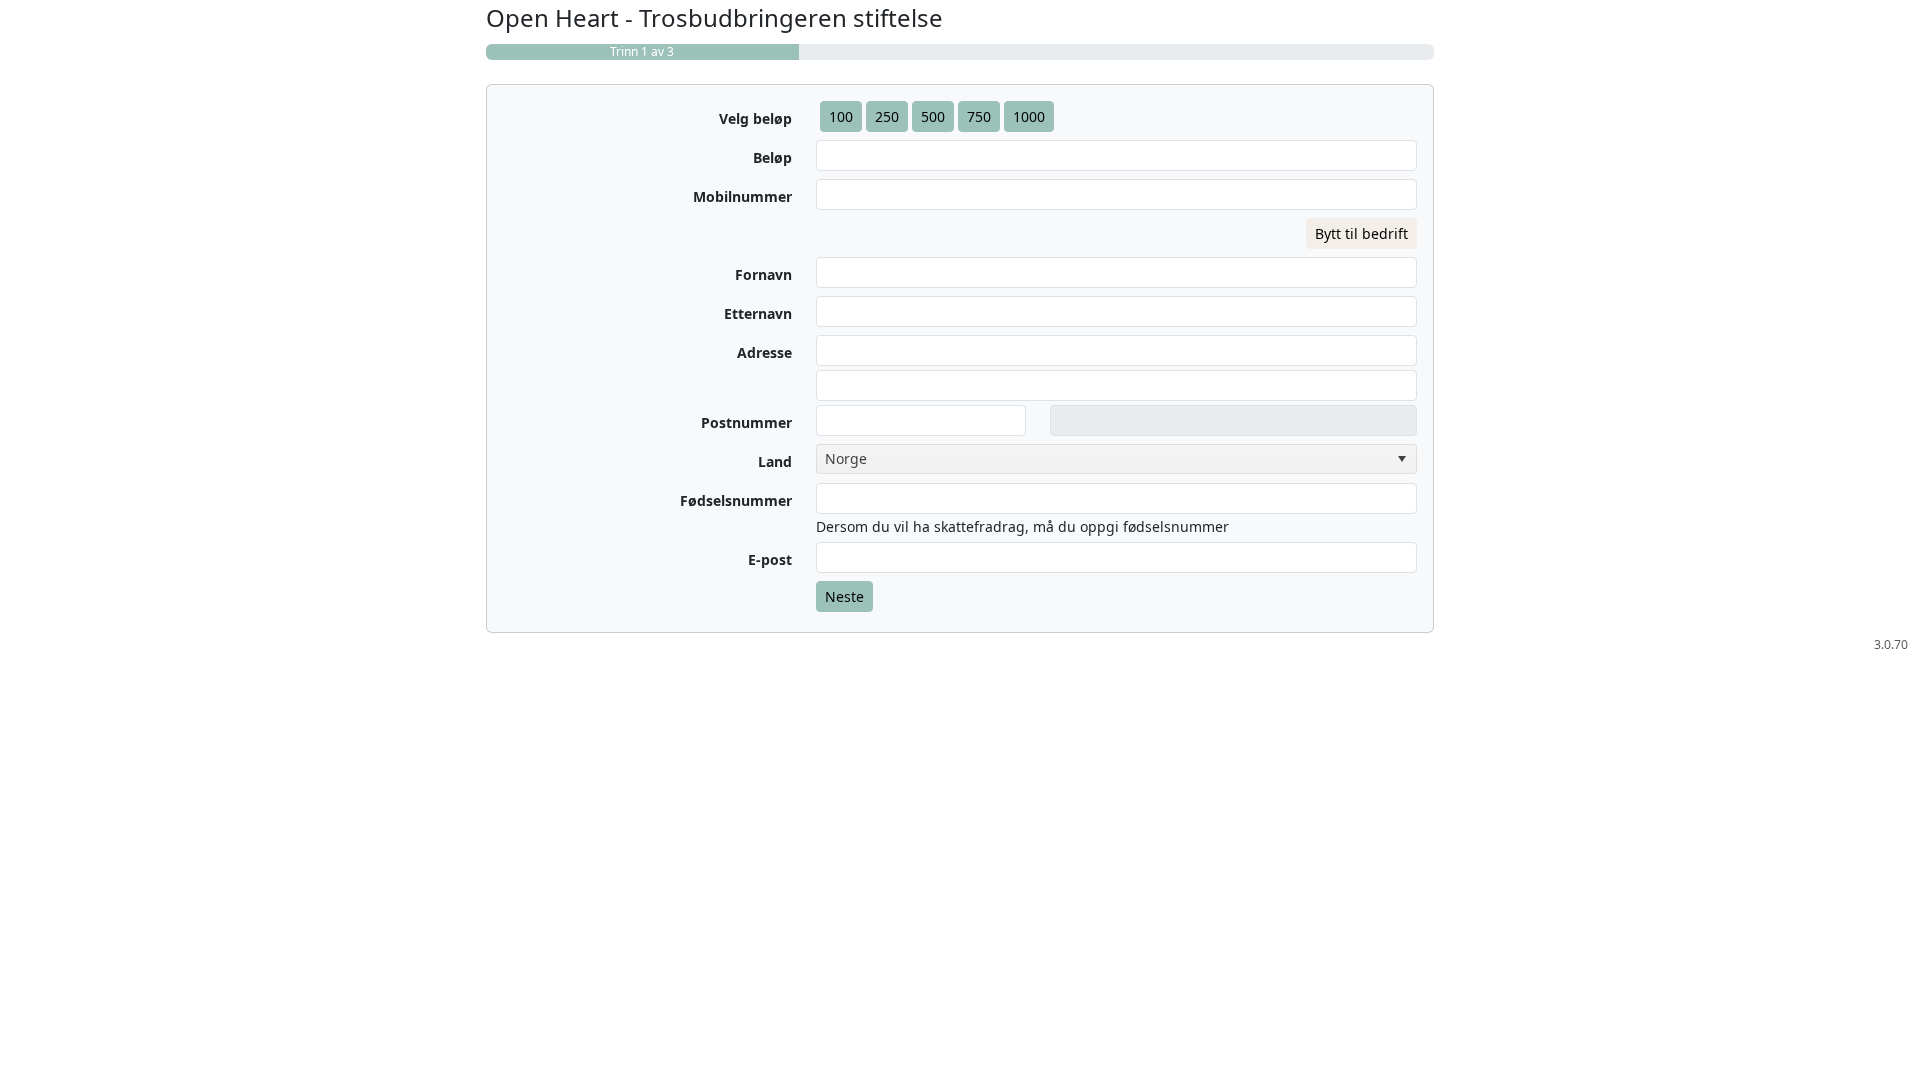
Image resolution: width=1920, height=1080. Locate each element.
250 (887, 116)
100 (841, 116)
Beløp (772, 157)
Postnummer (746, 422)
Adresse (764, 352)
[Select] (1402, 459)
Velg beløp (755, 118)
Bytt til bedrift (1361, 233)
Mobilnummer (742, 196)
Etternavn (758, 313)
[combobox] (1116, 459)
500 (933, 116)
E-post (770, 559)
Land (775, 461)
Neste (844, 596)
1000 (1029, 116)
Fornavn (763, 274)
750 (979, 116)
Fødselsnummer (736, 500)
